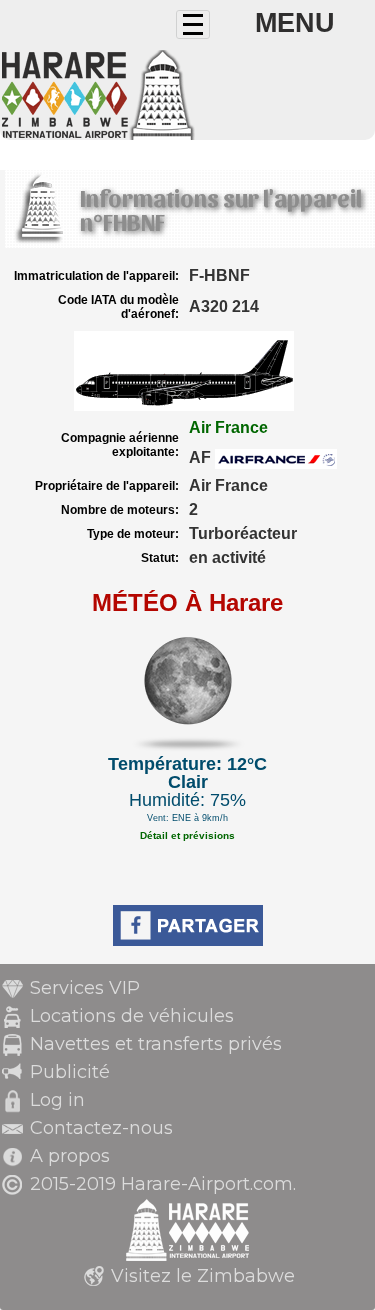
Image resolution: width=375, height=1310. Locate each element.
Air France (228, 427)
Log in (57, 1100)
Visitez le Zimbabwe (203, 1276)
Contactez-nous (101, 1128)
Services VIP (85, 988)
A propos (70, 1156)
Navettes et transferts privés (156, 1044)
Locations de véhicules (132, 1016)
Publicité (70, 1072)
